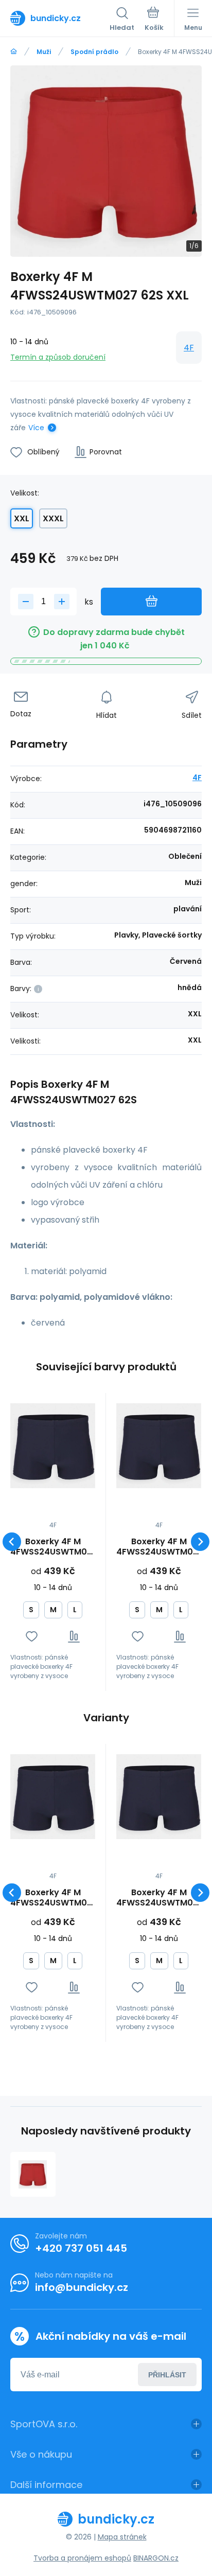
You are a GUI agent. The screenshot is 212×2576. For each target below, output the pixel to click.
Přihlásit (167, 2375)
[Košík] (154, 20)
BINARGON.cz (156, 2558)
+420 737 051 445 (81, 2248)
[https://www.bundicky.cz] (14, 52)
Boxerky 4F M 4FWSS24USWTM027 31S (53, 1547)
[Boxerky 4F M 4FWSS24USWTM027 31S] (53, 1446)
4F (189, 348)
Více (36, 428)
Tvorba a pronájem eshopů (82, 2558)
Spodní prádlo (94, 52)
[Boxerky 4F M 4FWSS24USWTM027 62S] (33, 2175)
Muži (44, 52)
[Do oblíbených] (32, 1637)
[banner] (60, 18)
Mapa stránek (122, 2537)
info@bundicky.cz (82, 2287)
